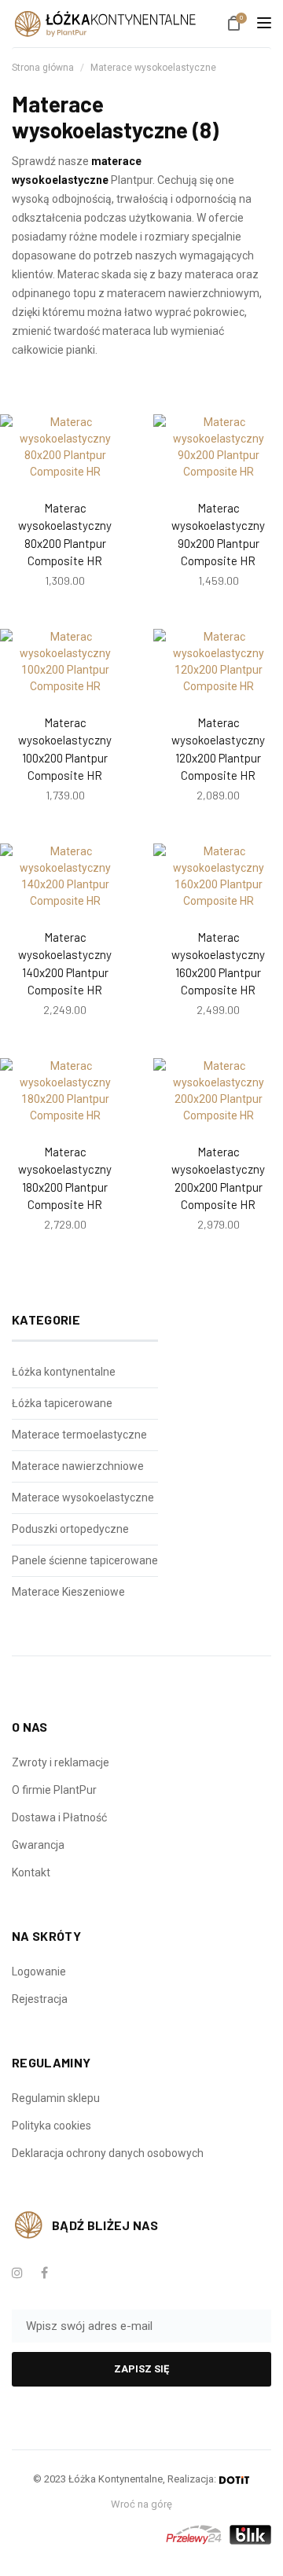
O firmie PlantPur (54, 1790)
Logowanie (39, 1972)
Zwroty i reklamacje (61, 1762)
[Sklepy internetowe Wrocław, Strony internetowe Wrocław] (234, 2479)
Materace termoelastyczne (79, 1435)
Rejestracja (40, 1999)
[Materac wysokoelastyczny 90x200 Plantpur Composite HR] (218, 447)
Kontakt (31, 1872)
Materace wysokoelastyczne (153, 68)
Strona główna (43, 68)
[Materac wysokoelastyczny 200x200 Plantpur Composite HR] (218, 1091)
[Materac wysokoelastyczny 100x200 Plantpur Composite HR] (65, 662)
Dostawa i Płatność (59, 1817)
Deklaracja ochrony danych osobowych (108, 2153)
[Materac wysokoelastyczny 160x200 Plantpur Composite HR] (218, 876)
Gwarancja (38, 1845)
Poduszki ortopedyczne (70, 1529)
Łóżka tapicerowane (62, 1403)
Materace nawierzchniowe (78, 1466)
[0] (234, 25)
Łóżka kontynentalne (64, 1372)
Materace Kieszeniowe (68, 1592)
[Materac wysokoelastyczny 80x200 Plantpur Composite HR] (65, 447)
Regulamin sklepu (56, 2098)
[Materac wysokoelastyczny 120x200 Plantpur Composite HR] (218, 662)
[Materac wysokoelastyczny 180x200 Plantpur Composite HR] (65, 1091)
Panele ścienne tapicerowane (85, 1560)
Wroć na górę (141, 2504)
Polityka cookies (51, 2126)
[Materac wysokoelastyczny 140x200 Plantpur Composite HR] (65, 876)
